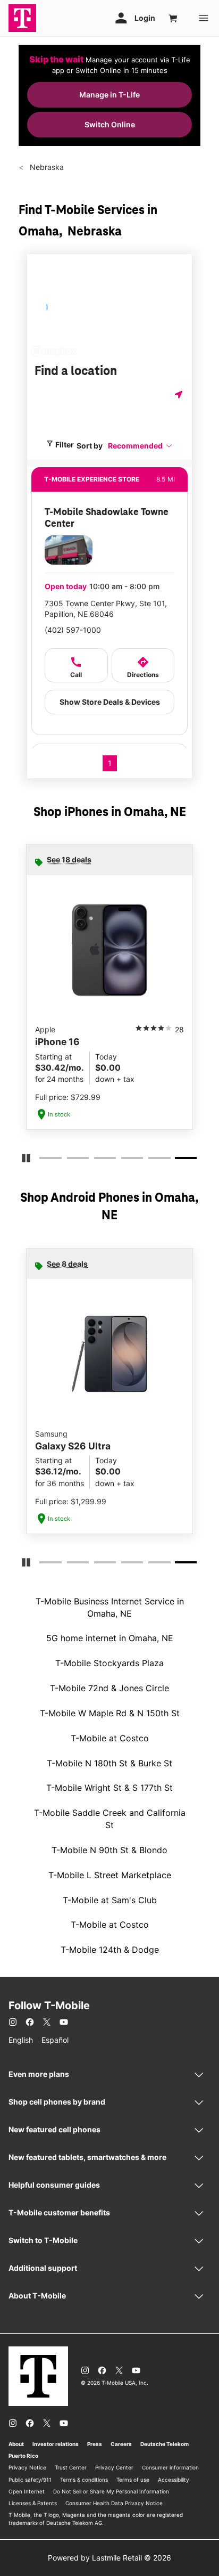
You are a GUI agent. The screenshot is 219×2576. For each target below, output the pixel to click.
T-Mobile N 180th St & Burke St (109, 1763)
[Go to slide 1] (43, 1160)
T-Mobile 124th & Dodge (110, 1950)
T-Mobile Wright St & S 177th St (109, 1788)
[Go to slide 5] (151, 1160)
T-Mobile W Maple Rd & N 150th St (110, 1713)
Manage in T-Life (109, 95)
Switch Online (110, 124)
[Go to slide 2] (70, 1160)
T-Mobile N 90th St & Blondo (109, 1850)
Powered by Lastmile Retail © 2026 (109, 2558)
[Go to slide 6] (179, 1160)
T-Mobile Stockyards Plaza (109, 1663)
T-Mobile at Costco (110, 1738)
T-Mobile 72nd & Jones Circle (109, 1688)
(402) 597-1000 (73, 630)
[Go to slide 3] (97, 1160)
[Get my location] (180, 394)
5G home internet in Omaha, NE (110, 1638)
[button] (140, 446)
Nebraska (46, 167)
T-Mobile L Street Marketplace (110, 1875)
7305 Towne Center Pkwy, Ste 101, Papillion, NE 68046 (106, 609)
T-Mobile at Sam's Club (110, 1900)
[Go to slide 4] (124, 1160)
